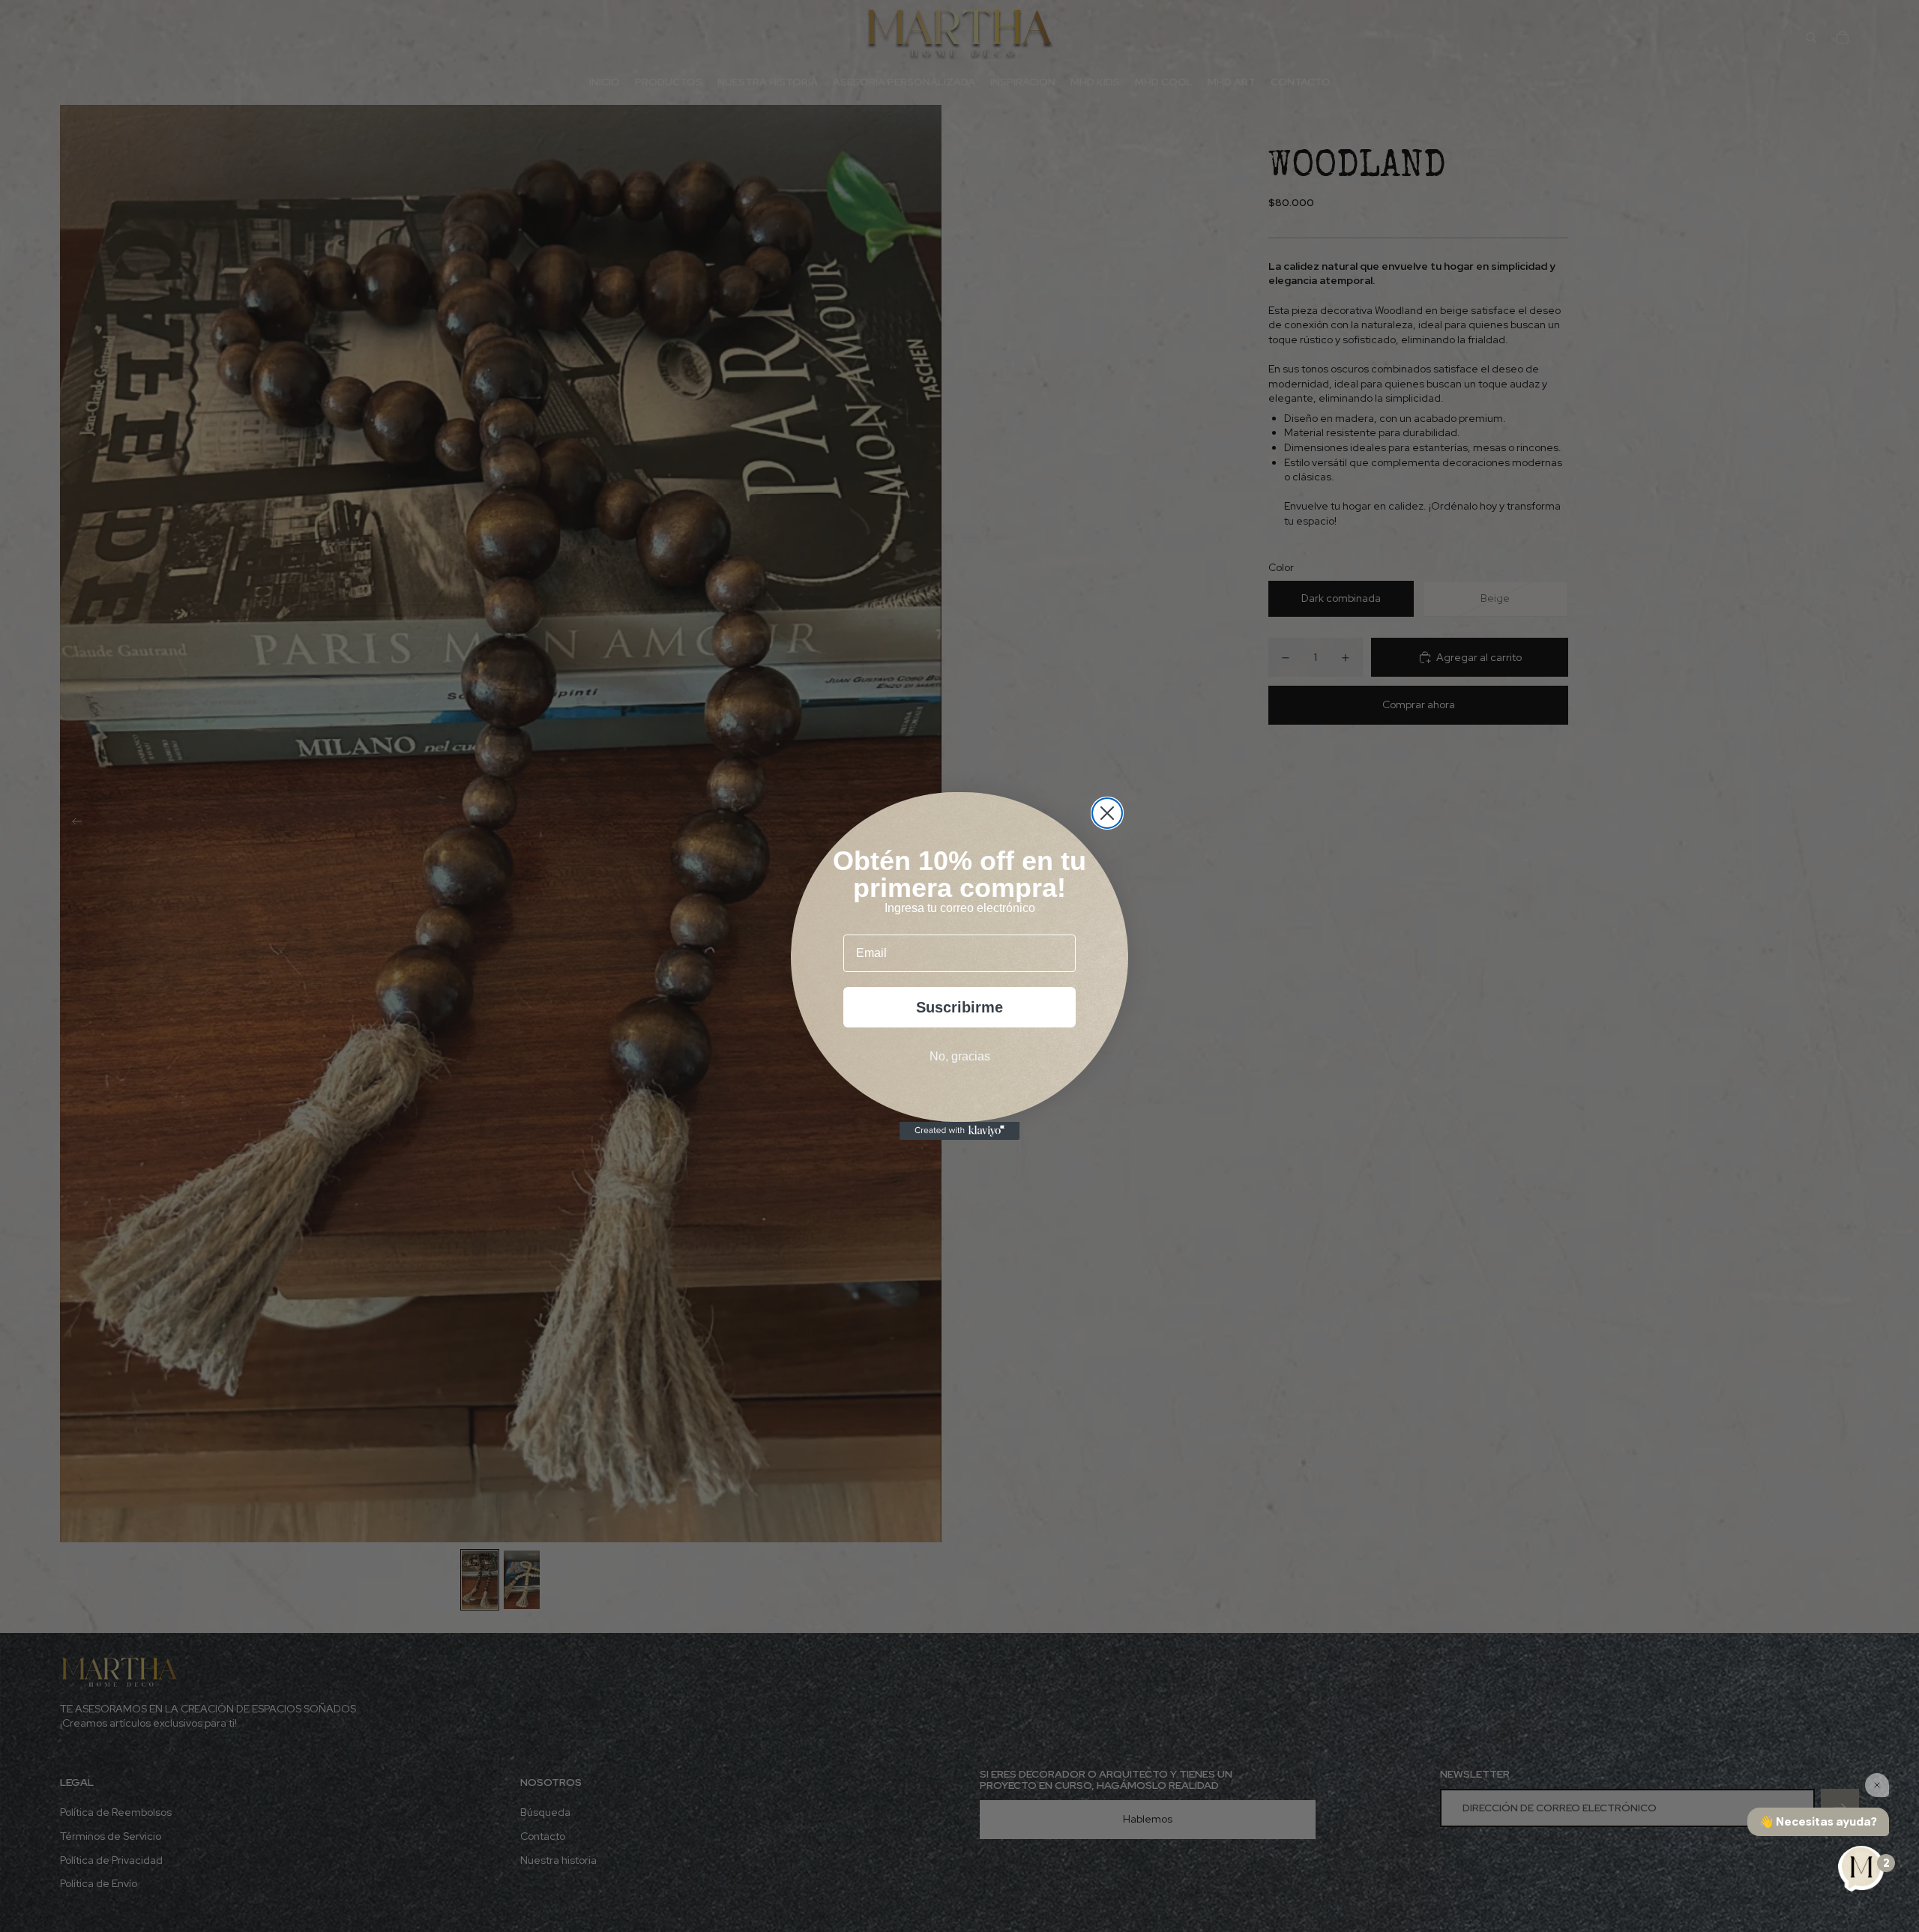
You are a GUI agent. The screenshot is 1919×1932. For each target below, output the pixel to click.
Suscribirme (959, 1007)
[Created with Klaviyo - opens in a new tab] (959, 1131)
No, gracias (960, 1056)
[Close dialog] (1107, 813)
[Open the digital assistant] (1861, 1870)
